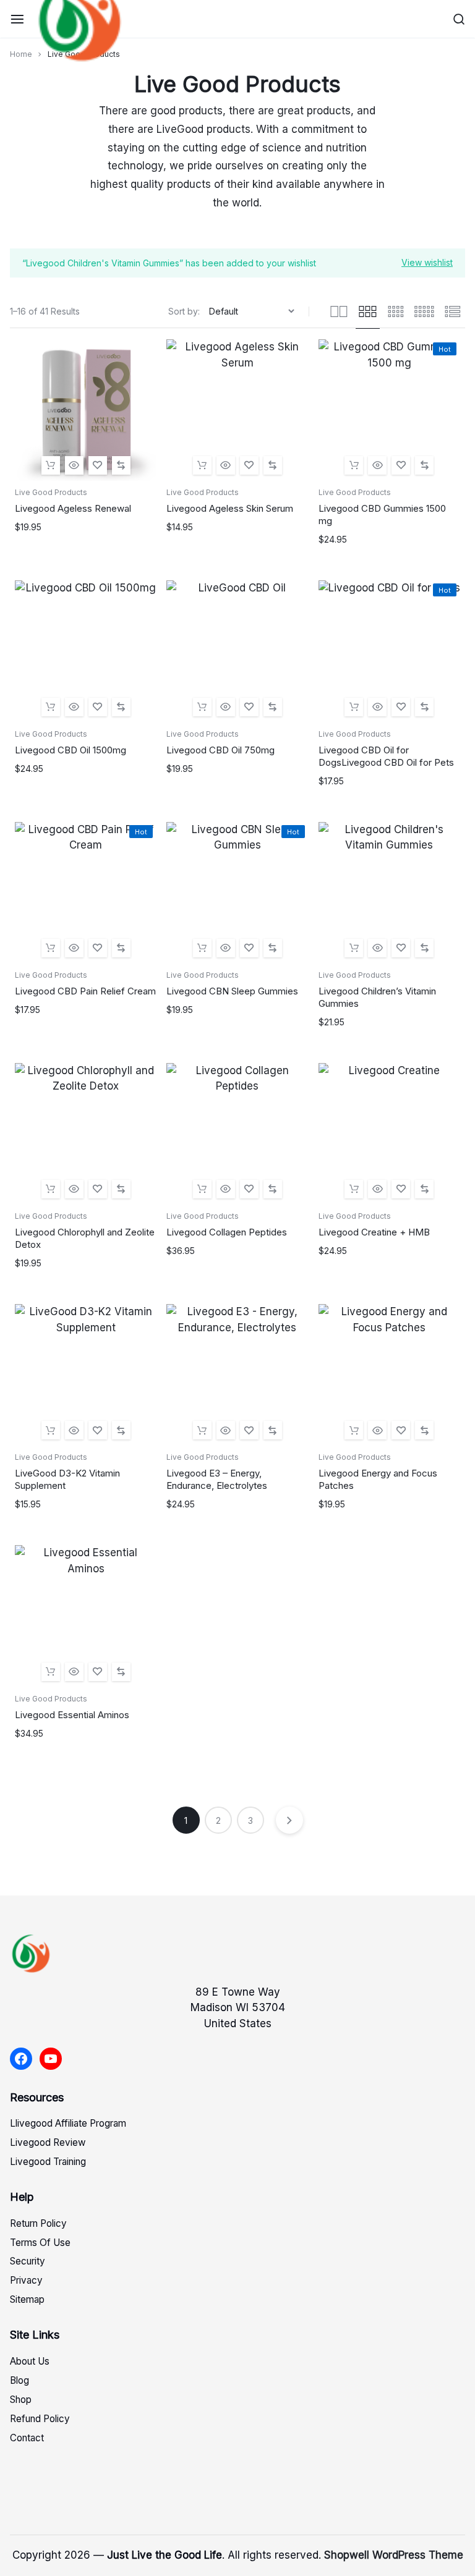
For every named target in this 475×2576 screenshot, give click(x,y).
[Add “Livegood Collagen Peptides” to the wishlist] (249, 1189)
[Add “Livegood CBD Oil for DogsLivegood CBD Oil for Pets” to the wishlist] (401, 707)
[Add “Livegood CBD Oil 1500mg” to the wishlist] (98, 707)
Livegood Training (48, 2162)
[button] (121, 465)
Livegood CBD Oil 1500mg (71, 750)
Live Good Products (51, 492)
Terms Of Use (40, 2243)
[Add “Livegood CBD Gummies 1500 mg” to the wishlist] (401, 465)
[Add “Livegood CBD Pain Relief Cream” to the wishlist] (98, 948)
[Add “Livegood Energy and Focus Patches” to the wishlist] (401, 1430)
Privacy (26, 2280)
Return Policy (38, 2223)
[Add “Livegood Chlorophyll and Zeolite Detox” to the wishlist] (98, 1189)
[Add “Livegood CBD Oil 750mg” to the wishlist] (249, 707)
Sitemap (27, 2299)
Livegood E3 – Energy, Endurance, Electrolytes (217, 1479)
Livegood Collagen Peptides (227, 1232)
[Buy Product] (51, 465)
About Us (30, 2361)
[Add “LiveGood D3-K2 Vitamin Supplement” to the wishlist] (98, 1430)
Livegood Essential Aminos (72, 1715)
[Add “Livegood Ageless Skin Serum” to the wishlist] (249, 465)
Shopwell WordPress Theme (394, 2555)
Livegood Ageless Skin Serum (230, 508)
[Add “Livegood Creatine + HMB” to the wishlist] (401, 1189)
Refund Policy (40, 2419)
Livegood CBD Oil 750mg (220, 750)
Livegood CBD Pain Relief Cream (85, 991)
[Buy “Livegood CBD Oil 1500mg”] (51, 707)
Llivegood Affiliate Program (68, 2123)
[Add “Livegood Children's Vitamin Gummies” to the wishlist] (401, 948)
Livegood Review (48, 2142)
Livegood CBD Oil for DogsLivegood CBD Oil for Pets (386, 756)
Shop (21, 2400)
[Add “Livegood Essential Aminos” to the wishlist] (98, 1672)
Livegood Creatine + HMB (374, 1232)
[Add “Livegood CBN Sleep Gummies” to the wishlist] (249, 948)
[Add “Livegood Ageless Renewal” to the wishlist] (98, 465)
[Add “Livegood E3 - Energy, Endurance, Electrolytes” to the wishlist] (249, 1430)
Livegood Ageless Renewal (73, 508)
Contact (27, 2438)
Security (28, 2261)
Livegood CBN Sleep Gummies (232, 991)
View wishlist (427, 262)
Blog (19, 2380)
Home (21, 54)
